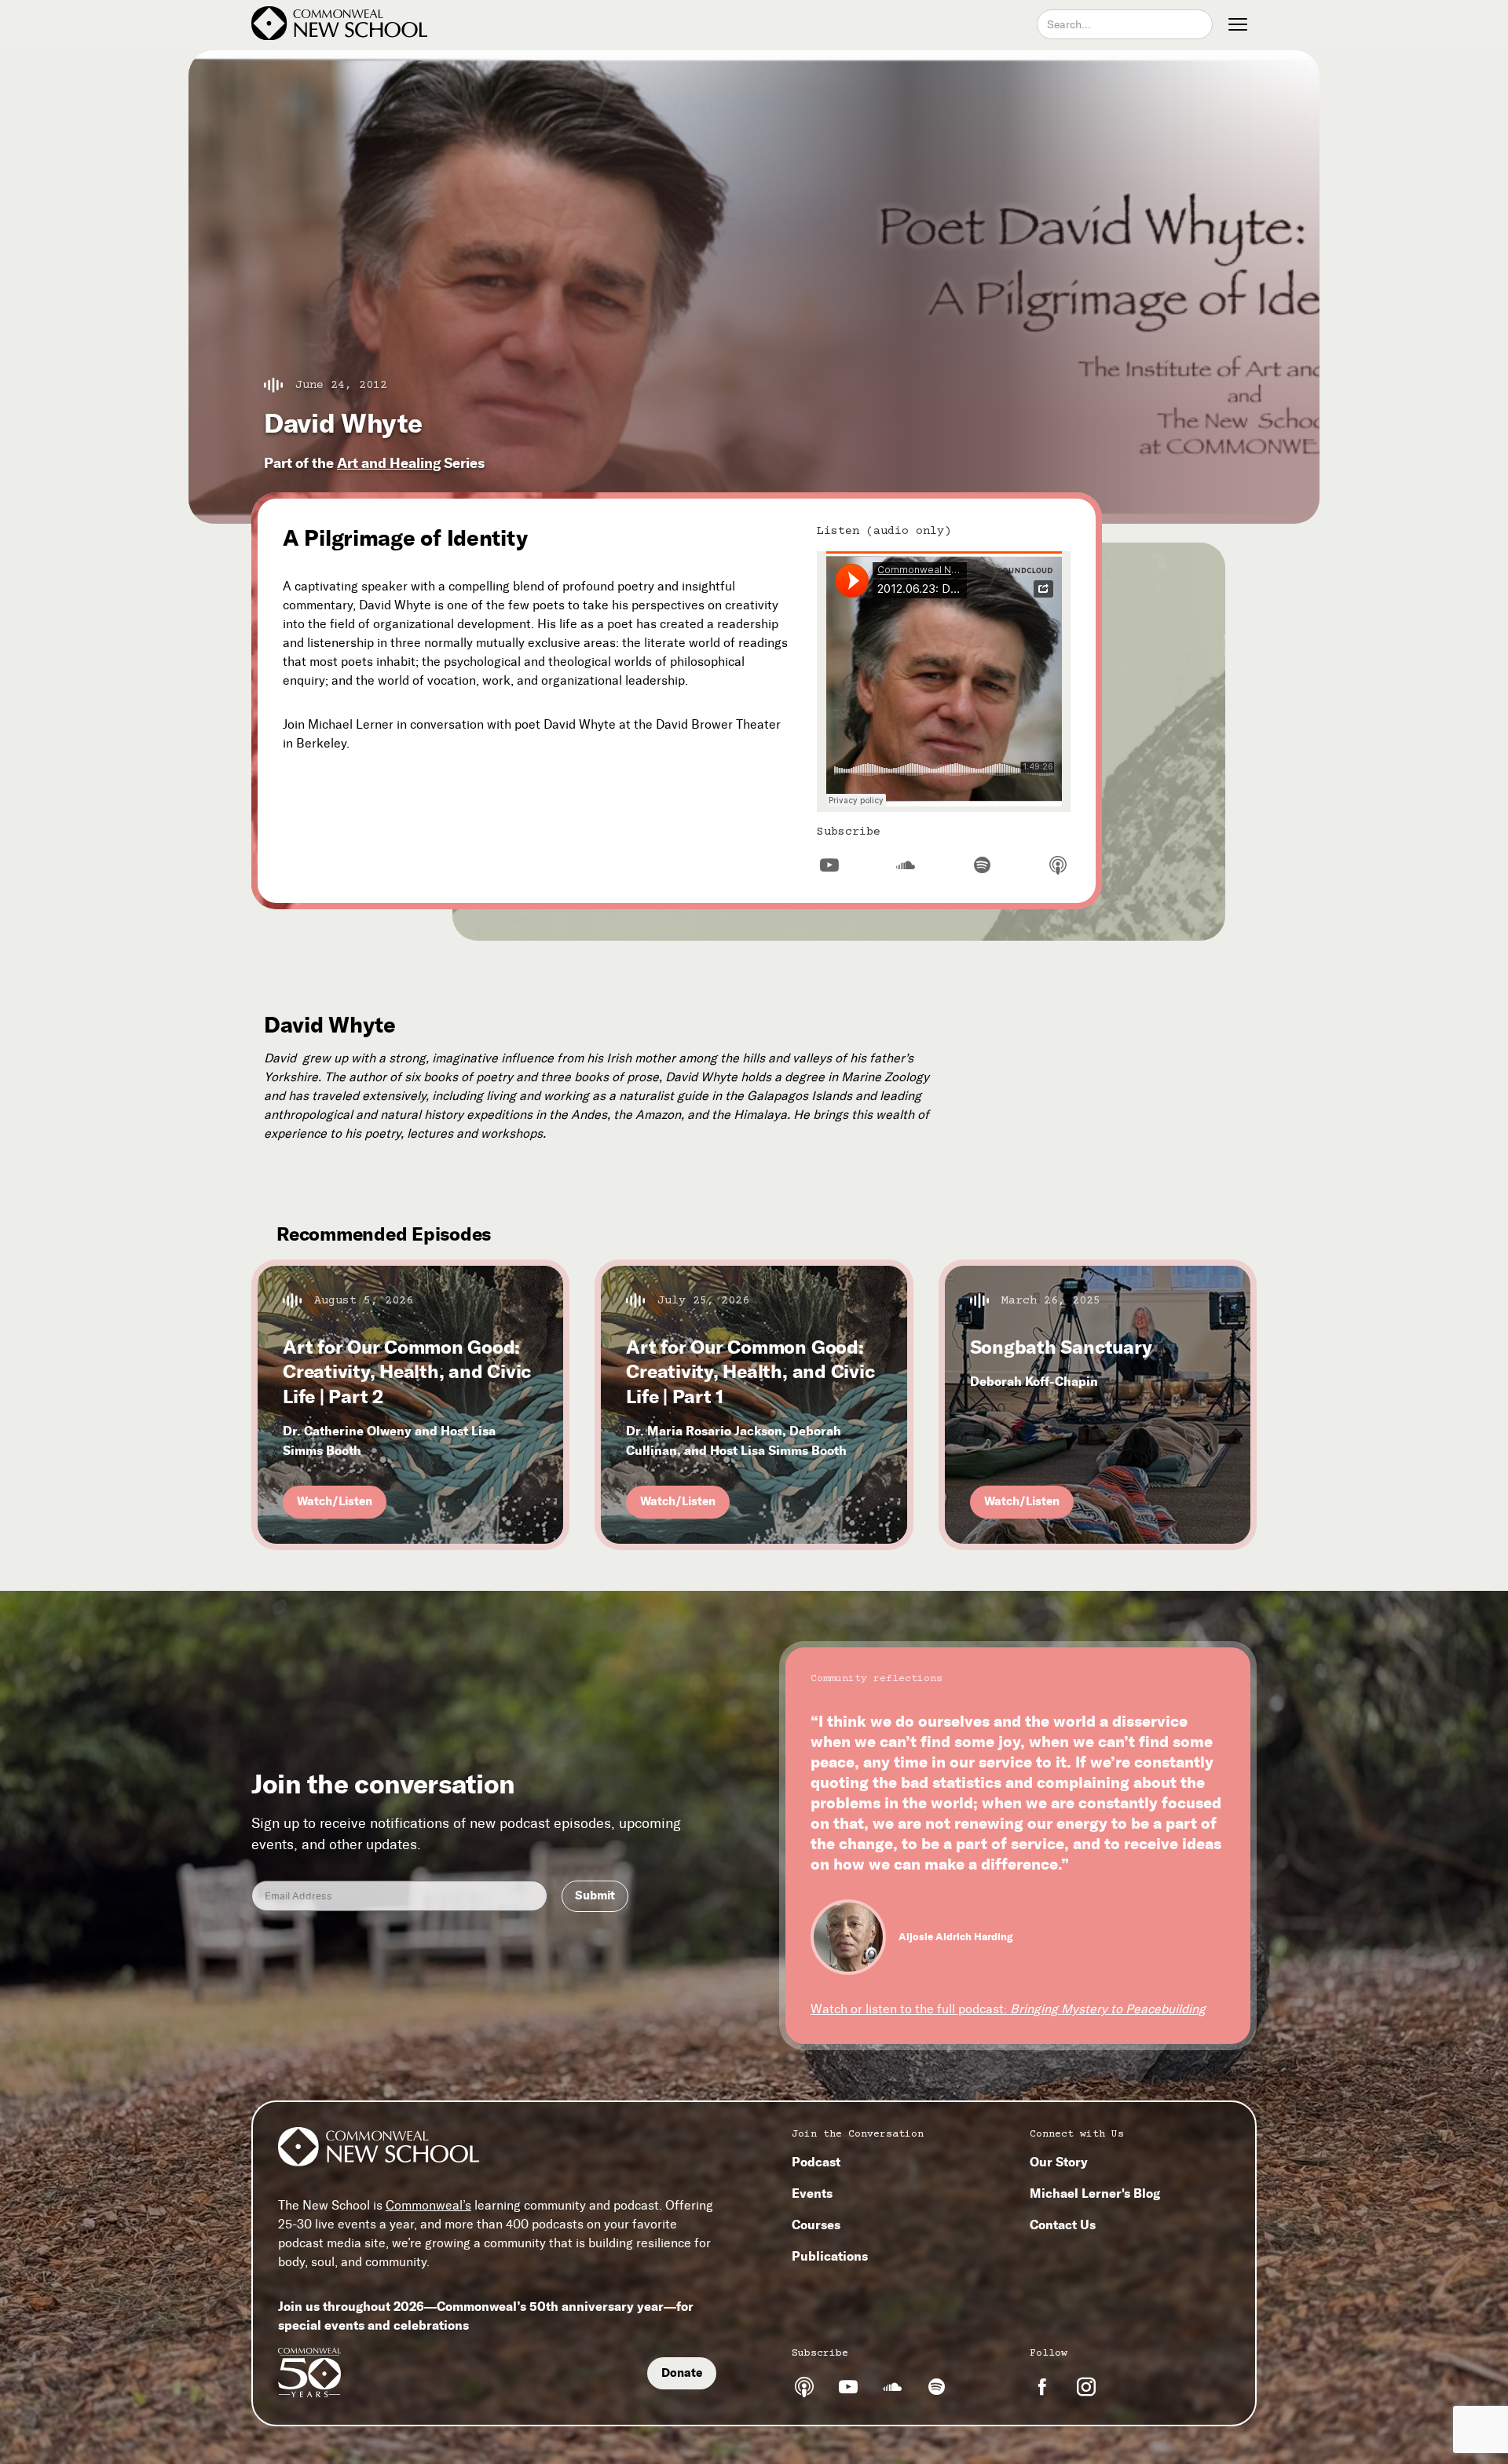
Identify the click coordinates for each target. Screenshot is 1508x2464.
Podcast (816, 2162)
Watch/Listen (335, 1501)
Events (812, 2193)
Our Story (1059, 2162)
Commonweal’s (428, 2206)
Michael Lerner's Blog (1095, 2193)
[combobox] (1125, 24)
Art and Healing (389, 463)
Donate (682, 2373)
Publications (830, 2256)
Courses (816, 2225)
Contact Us (1063, 2225)
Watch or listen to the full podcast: (1008, 2009)
